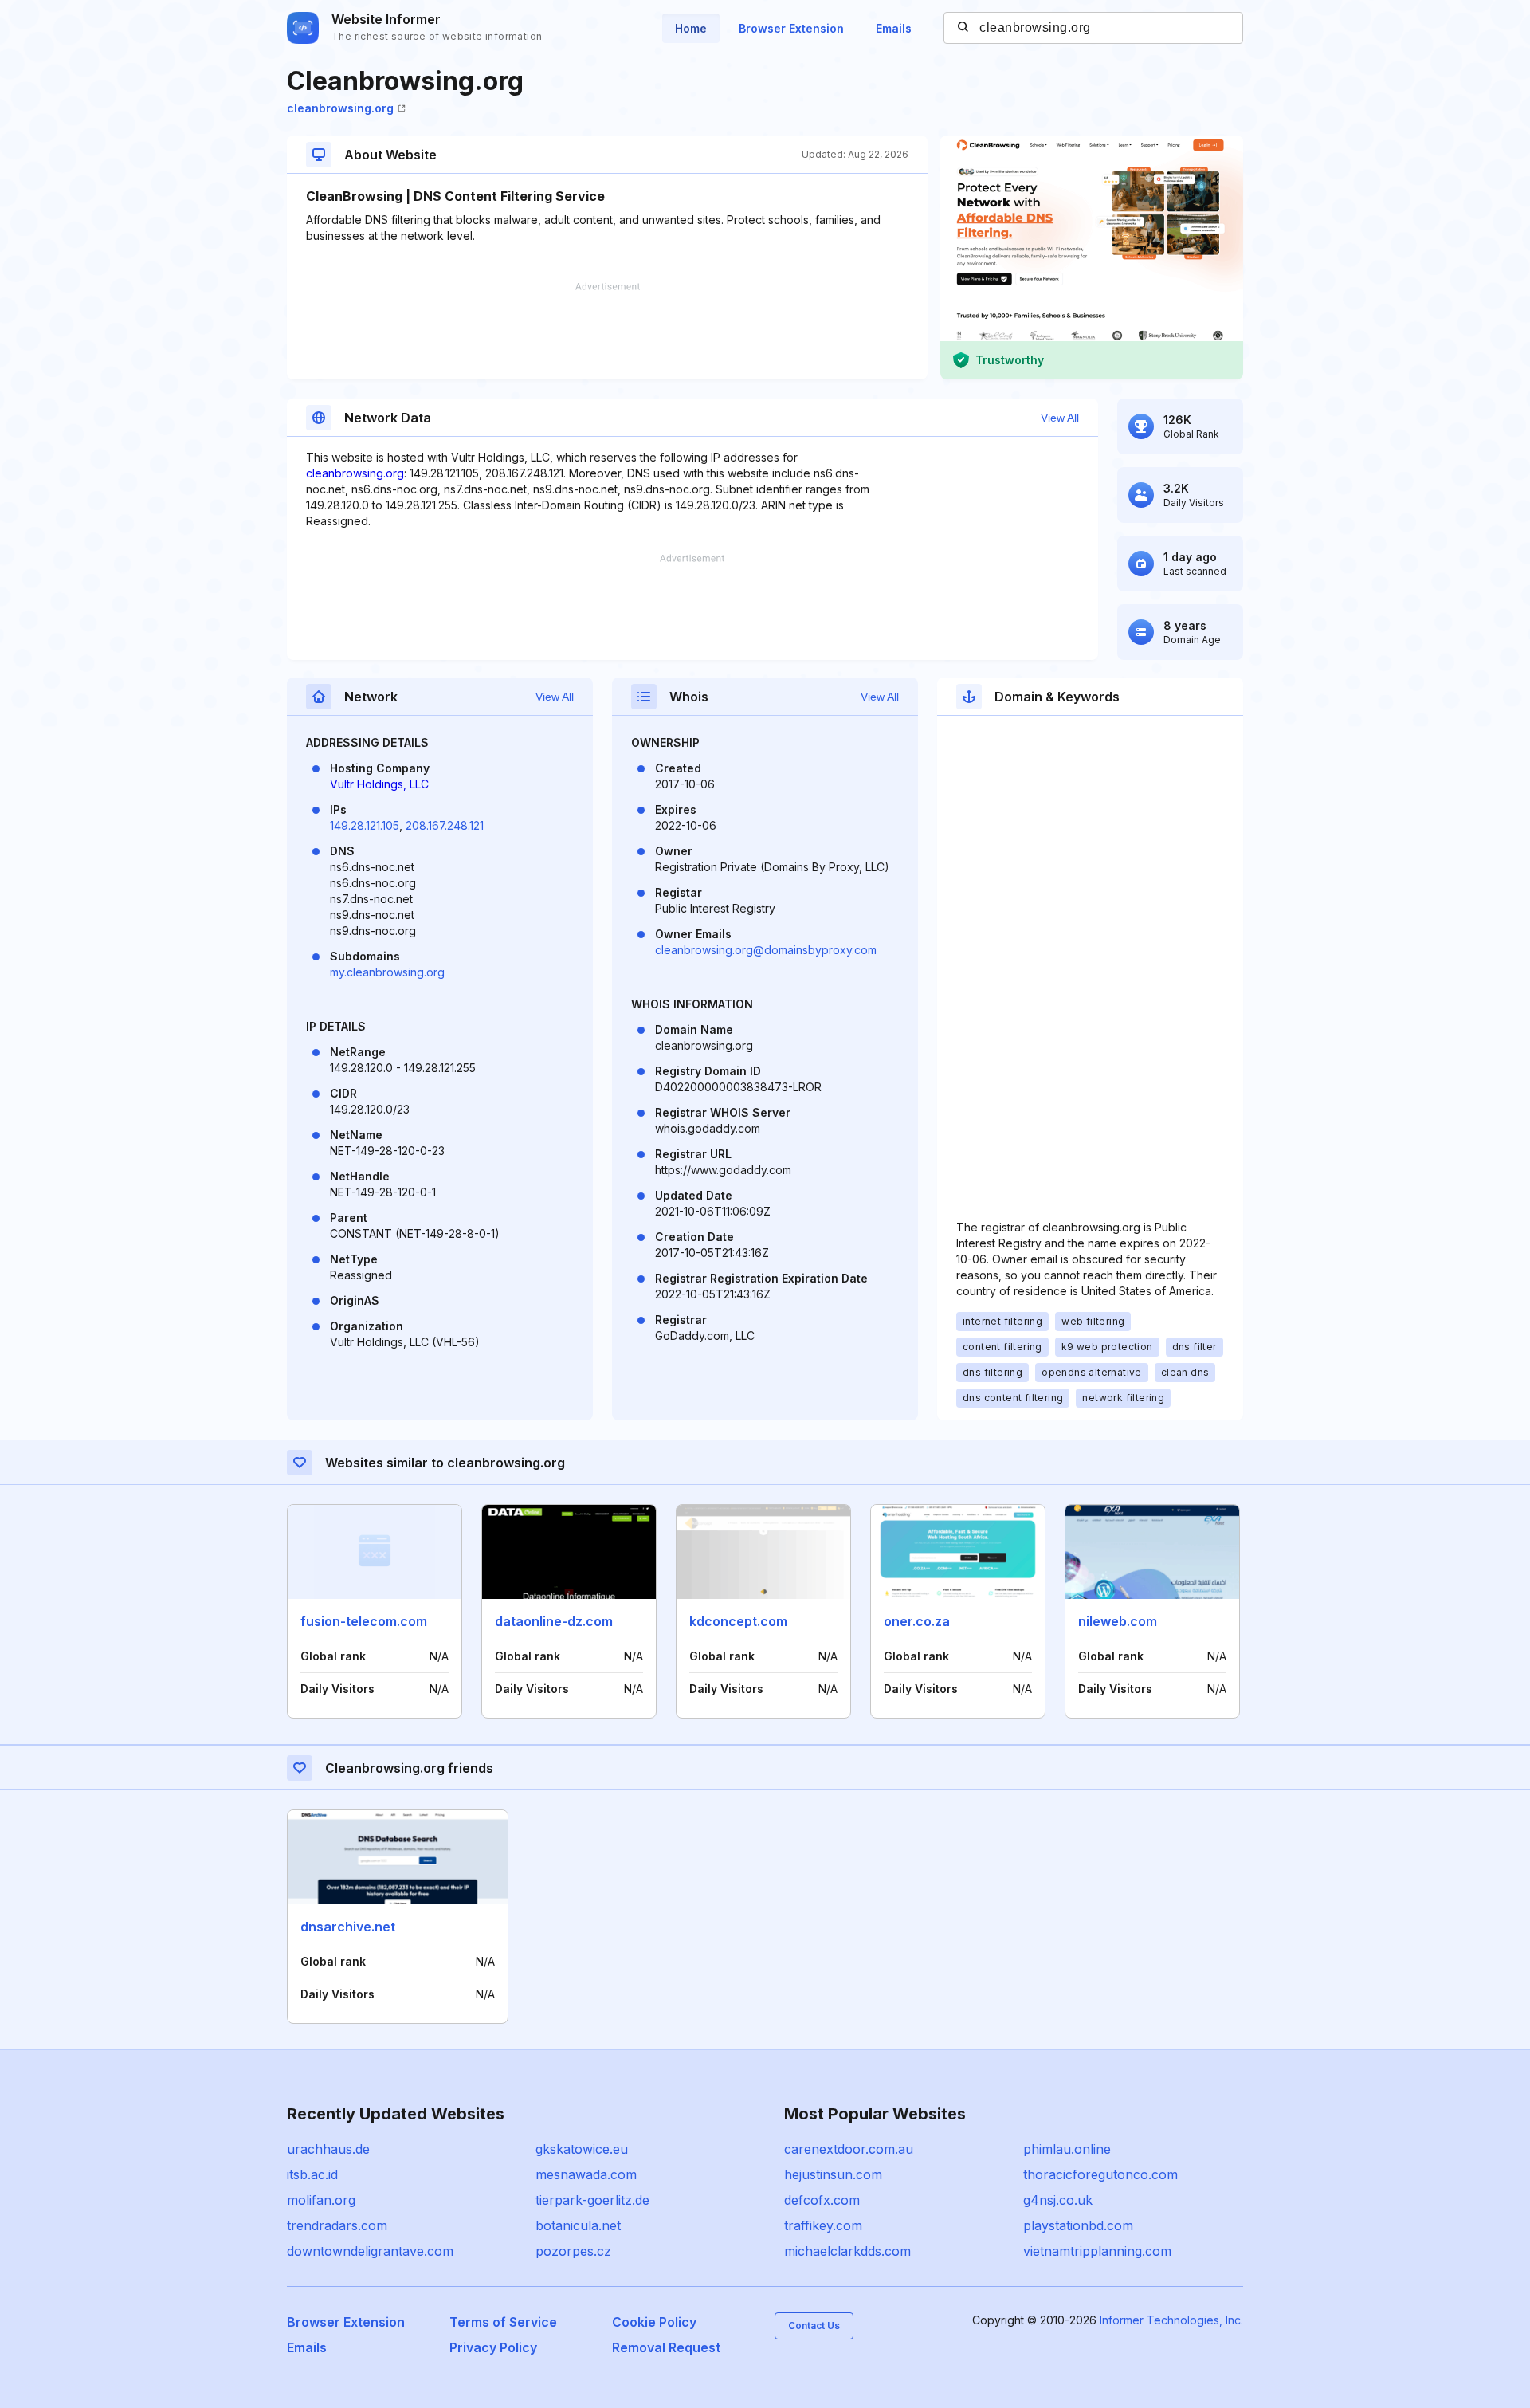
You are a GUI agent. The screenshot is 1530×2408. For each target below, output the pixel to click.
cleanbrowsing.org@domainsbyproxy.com (766, 950)
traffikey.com (823, 2225)
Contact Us (814, 2326)
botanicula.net (578, 2225)
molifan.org (321, 2200)
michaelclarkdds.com (847, 2251)
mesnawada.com (586, 2174)
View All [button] (1060, 418)
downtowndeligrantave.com (370, 2251)
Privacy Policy (493, 2347)
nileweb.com (1118, 1621)
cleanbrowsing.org (340, 108)
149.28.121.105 (365, 825)
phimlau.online (1067, 2149)
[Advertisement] (607, 331)
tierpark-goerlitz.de (592, 2200)
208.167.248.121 (445, 825)
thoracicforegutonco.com (1100, 2174)
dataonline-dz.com (554, 1621)
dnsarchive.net (348, 1927)
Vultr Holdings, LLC (379, 784)
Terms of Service (503, 2322)
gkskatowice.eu (582, 2149)
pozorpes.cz (573, 2251)
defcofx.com (822, 2200)
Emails (894, 28)
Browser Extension (791, 28)
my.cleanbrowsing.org (387, 972)
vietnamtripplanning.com (1097, 2251)
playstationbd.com (1078, 2225)
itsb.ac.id (312, 2174)
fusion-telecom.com (364, 1621)
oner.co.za (917, 1621)
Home (691, 28)
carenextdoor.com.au (849, 2149)
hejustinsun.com (833, 2174)
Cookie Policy (654, 2322)
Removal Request (666, 2347)
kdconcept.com (738, 1621)
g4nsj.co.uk (1058, 2200)
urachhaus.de (328, 2149)
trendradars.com (337, 2225)
